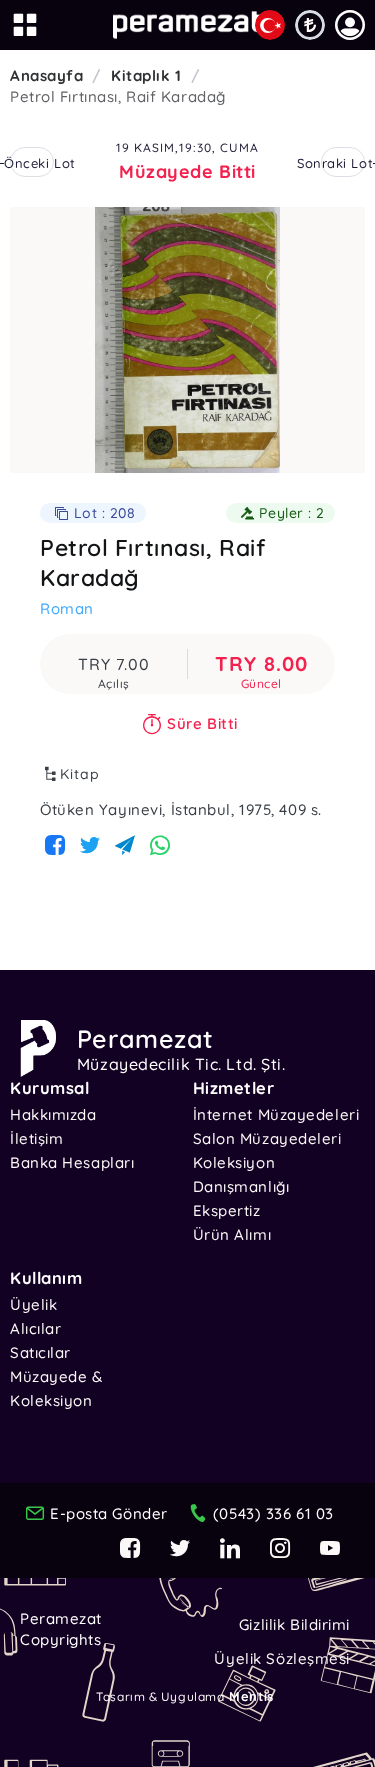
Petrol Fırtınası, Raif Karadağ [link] (118, 96)
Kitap (80, 774)
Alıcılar (35, 1328)
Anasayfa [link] (46, 75)
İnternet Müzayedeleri (276, 1114)
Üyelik (33, 1304)
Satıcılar (40, 1352)
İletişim (36, 1138)
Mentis (251, 1696)
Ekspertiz (227, 1210)
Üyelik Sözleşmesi (282, 1658)
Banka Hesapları (72, 1162)
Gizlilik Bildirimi (294, 1624)
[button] (350, 25)
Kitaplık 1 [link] (146, 75)
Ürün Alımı (232, 1234)
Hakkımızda (53, 1114)
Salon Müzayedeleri (267, 1138)
